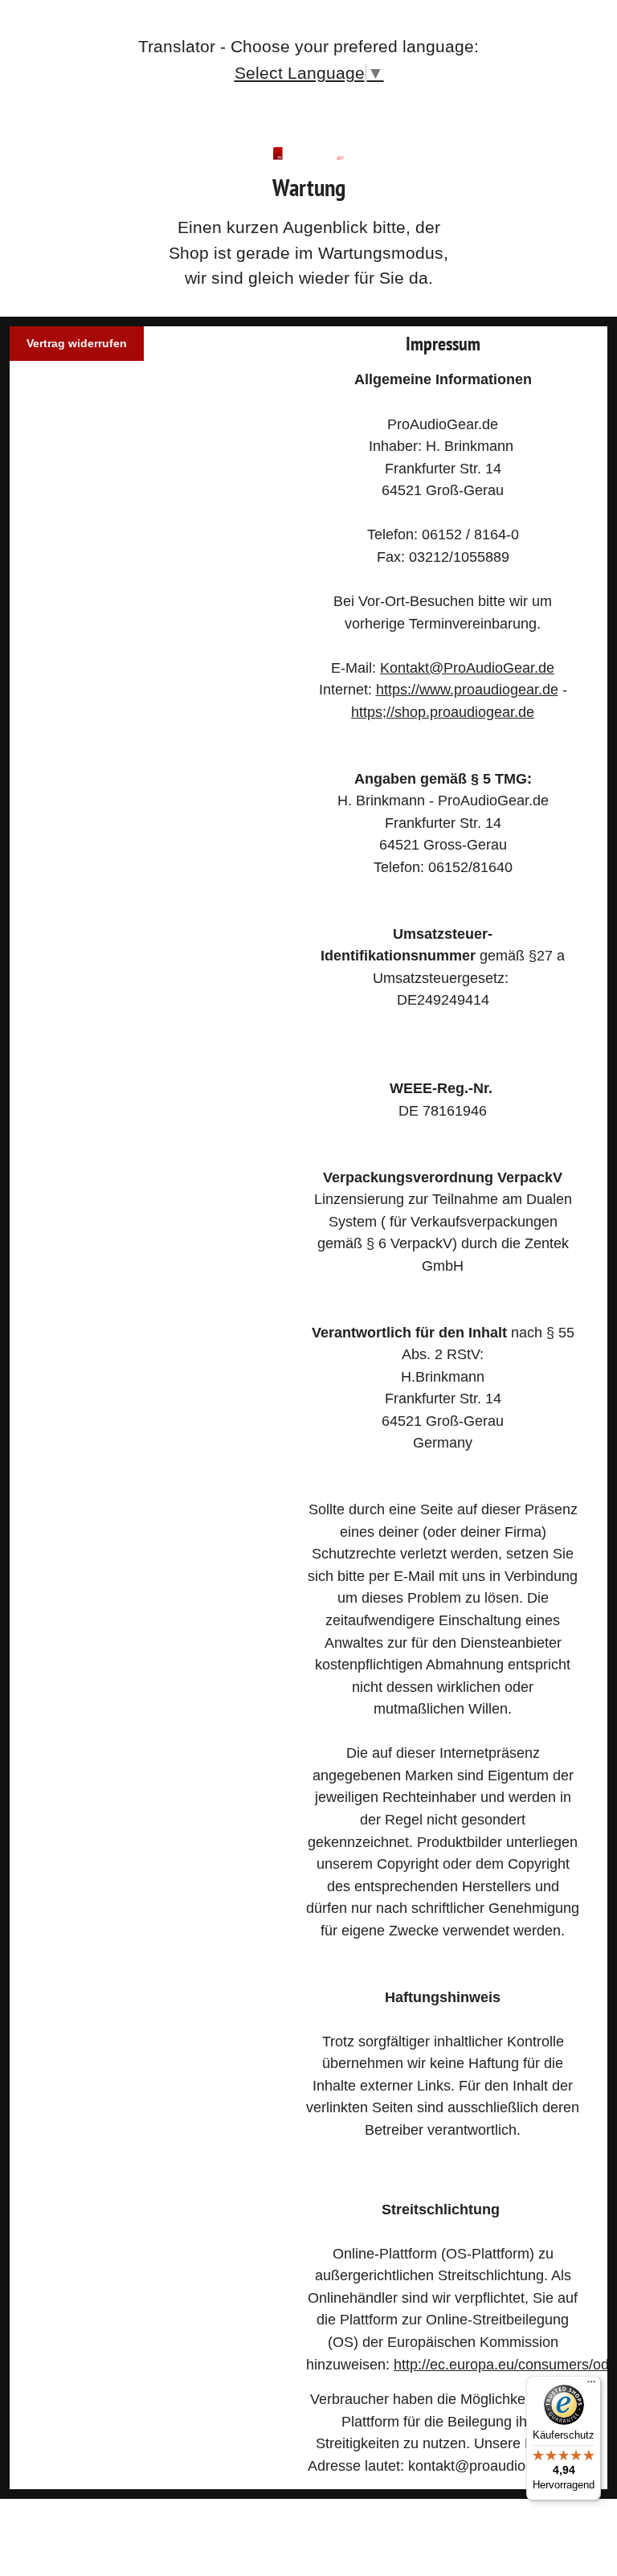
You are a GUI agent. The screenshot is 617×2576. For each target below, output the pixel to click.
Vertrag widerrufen (77, 343)
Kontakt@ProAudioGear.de (467, 668)
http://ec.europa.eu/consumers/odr (504, 2364)
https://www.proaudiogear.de (467, 689)
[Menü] (591, 2386)
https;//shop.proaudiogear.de (443, 712)
